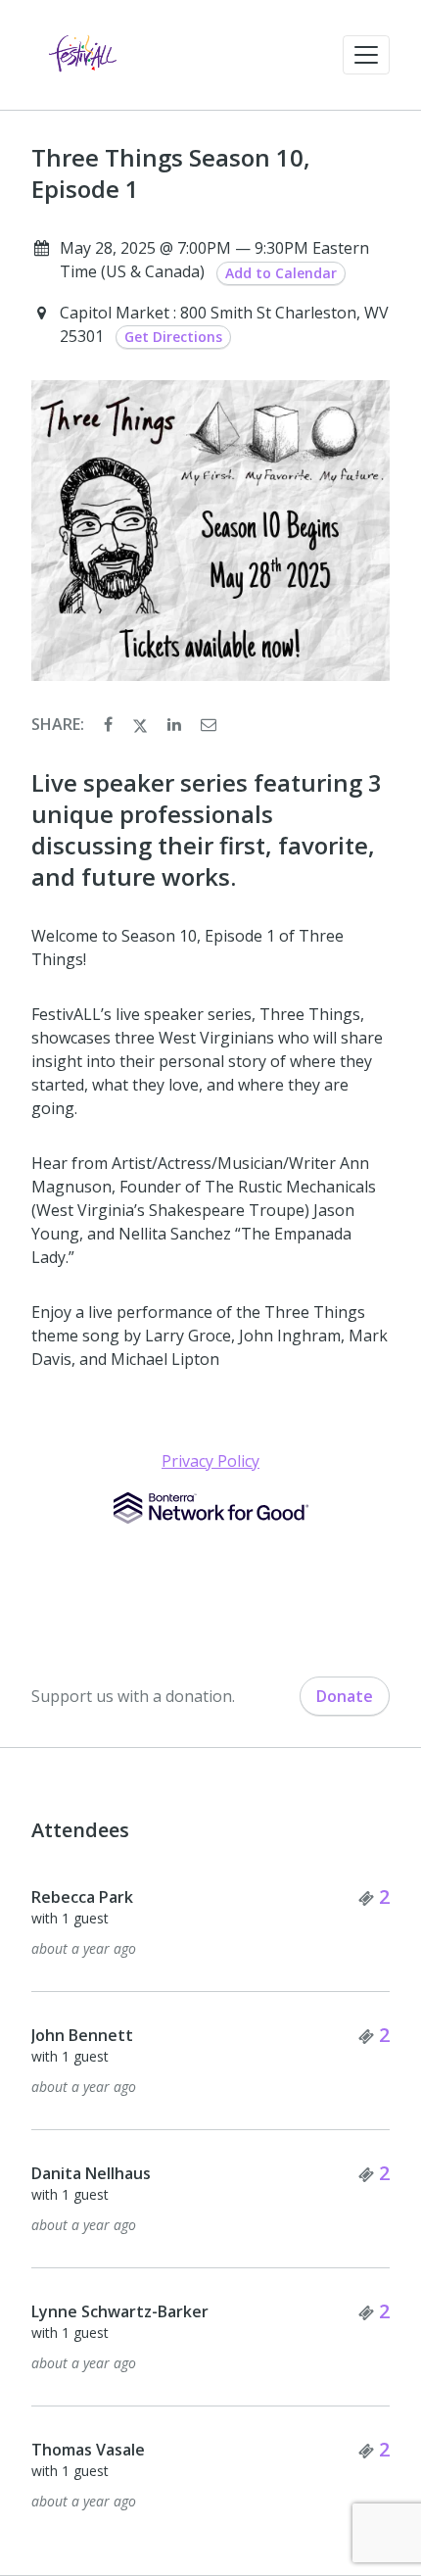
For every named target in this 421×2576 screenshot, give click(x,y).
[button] (366, 55)
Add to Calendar (281, 273)
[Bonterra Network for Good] (211, 1508)
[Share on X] (142, 724)
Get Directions (173, 337)
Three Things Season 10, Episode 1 (171, 173)
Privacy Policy (210, 1461)
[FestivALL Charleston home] (83, 55)
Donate (345, 1696)
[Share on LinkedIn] (176, 724)
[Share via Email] (209, 724)
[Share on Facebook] (110, 724)
